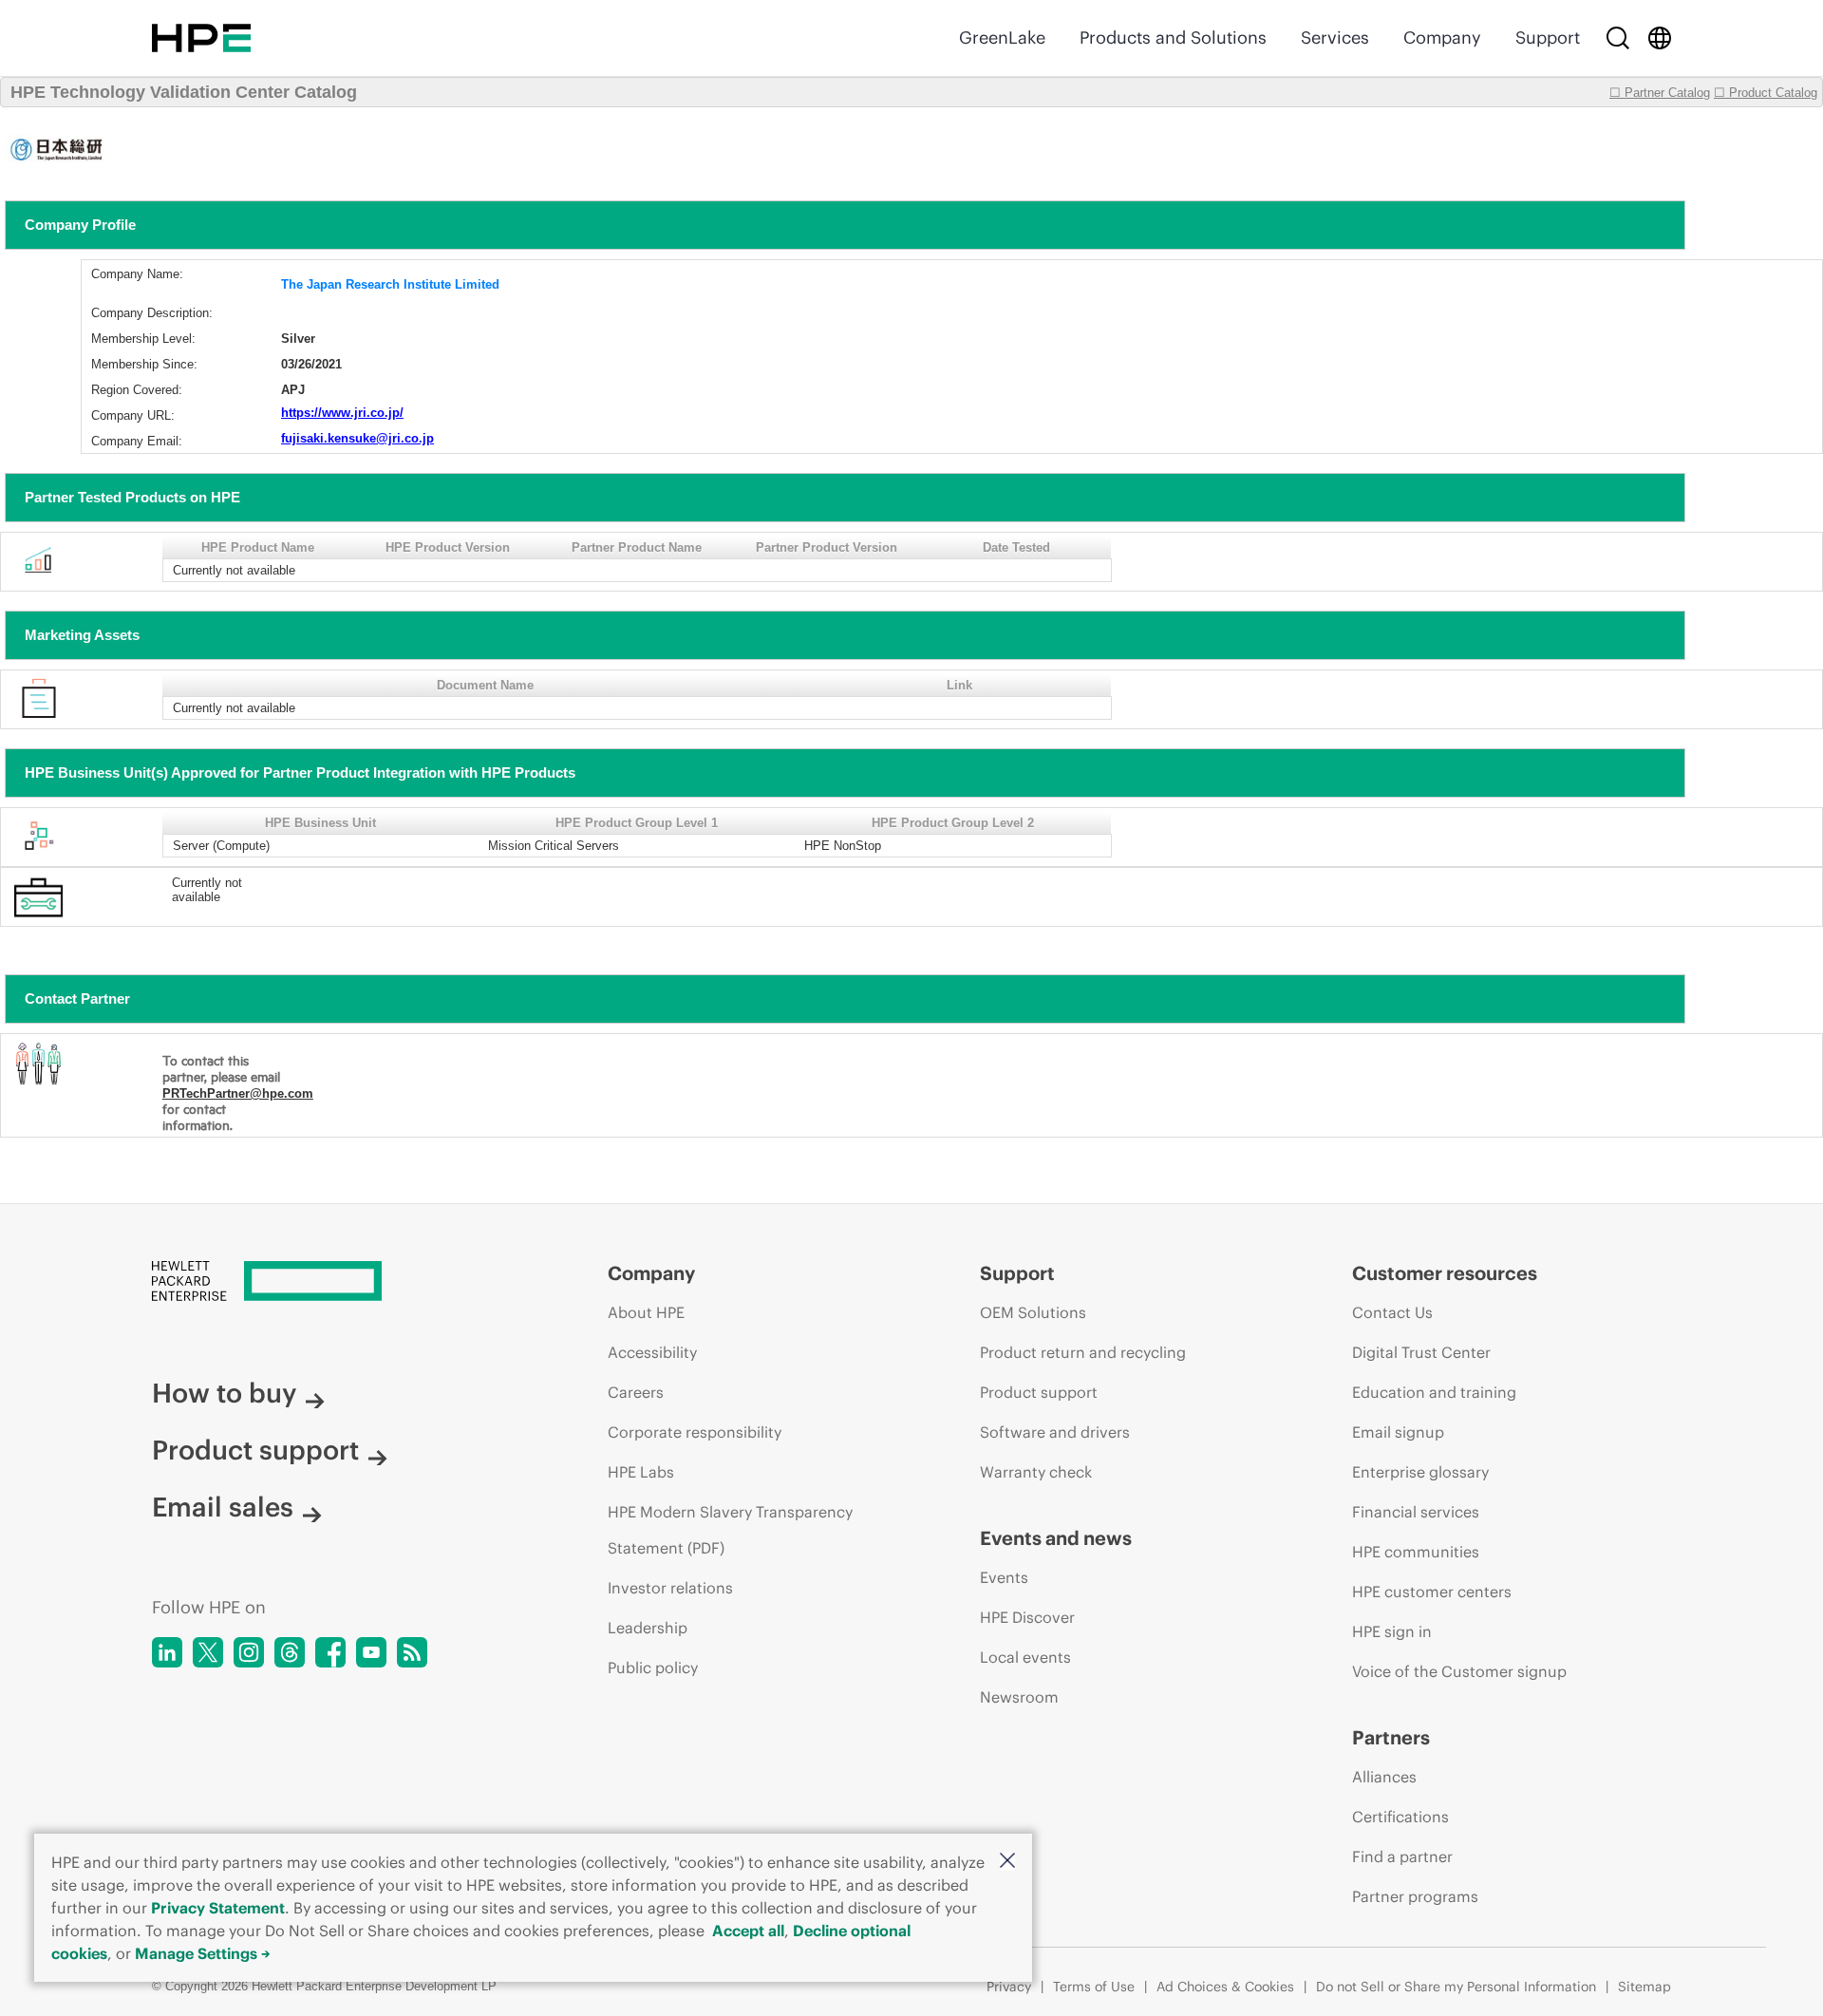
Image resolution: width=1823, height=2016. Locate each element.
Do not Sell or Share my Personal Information (1456, 1987)
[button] (1007, 1862)
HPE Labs (641, 1472)
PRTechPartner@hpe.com (238, 1093)
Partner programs (1415, 1896)
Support (1548, 38)
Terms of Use (1094, 1987)
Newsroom (1019, 1697)
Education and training (1434, 1392)
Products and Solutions (1173, 38)
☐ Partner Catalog (1660, 93)
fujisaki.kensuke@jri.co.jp (357, 438)
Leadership (648, 1628)
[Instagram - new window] (249, 1652)
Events (1004, 1577)
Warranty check (1036, 1472)
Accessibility (652, 1352)
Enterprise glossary (1420, 1472)
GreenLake (1002, 38)
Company (1442, 38)
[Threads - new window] (290, 1652)
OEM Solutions (1033, 1312)
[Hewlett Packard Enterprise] (201, 38)
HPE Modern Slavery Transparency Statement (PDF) (730, 1530)
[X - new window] (208, 1652)
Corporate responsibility (695, 1432)
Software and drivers (1055, 1432)
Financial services (1416, 1512)
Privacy (1009, 1987)
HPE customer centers (1432, 1592)
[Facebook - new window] (330, 1652)
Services (1335, 38)
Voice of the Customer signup (1459, 1671)
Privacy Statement (218, 1908)
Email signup (1398, 1432)
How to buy (224, 1393)
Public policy (653, 1667)
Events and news (1056, 1538)
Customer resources (1445, 1273)
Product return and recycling (1083, 1352)
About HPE (646, 1312)
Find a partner (1402, 1856)
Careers (636, 1392)
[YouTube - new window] (371, 1652)
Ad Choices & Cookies (1225, 1987)
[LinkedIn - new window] (167, 1652)
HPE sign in (1392, 1631)
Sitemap (1644, 1987)
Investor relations (670, 1588)
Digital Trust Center (1421, 1352)
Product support (255, 1450)
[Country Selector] (1660, 38)
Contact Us (1392, 1312)
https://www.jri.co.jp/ (342, 413)
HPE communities (1416, 1552)
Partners (1391, 1737)
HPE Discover (1027, 1617)
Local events (1025, 1657)
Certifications (1400, 1817)
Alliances (1384, 1777)
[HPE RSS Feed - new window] (412, 1652)
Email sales (223, 1507)
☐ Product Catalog (1766, 93)
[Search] (1618, 38)
